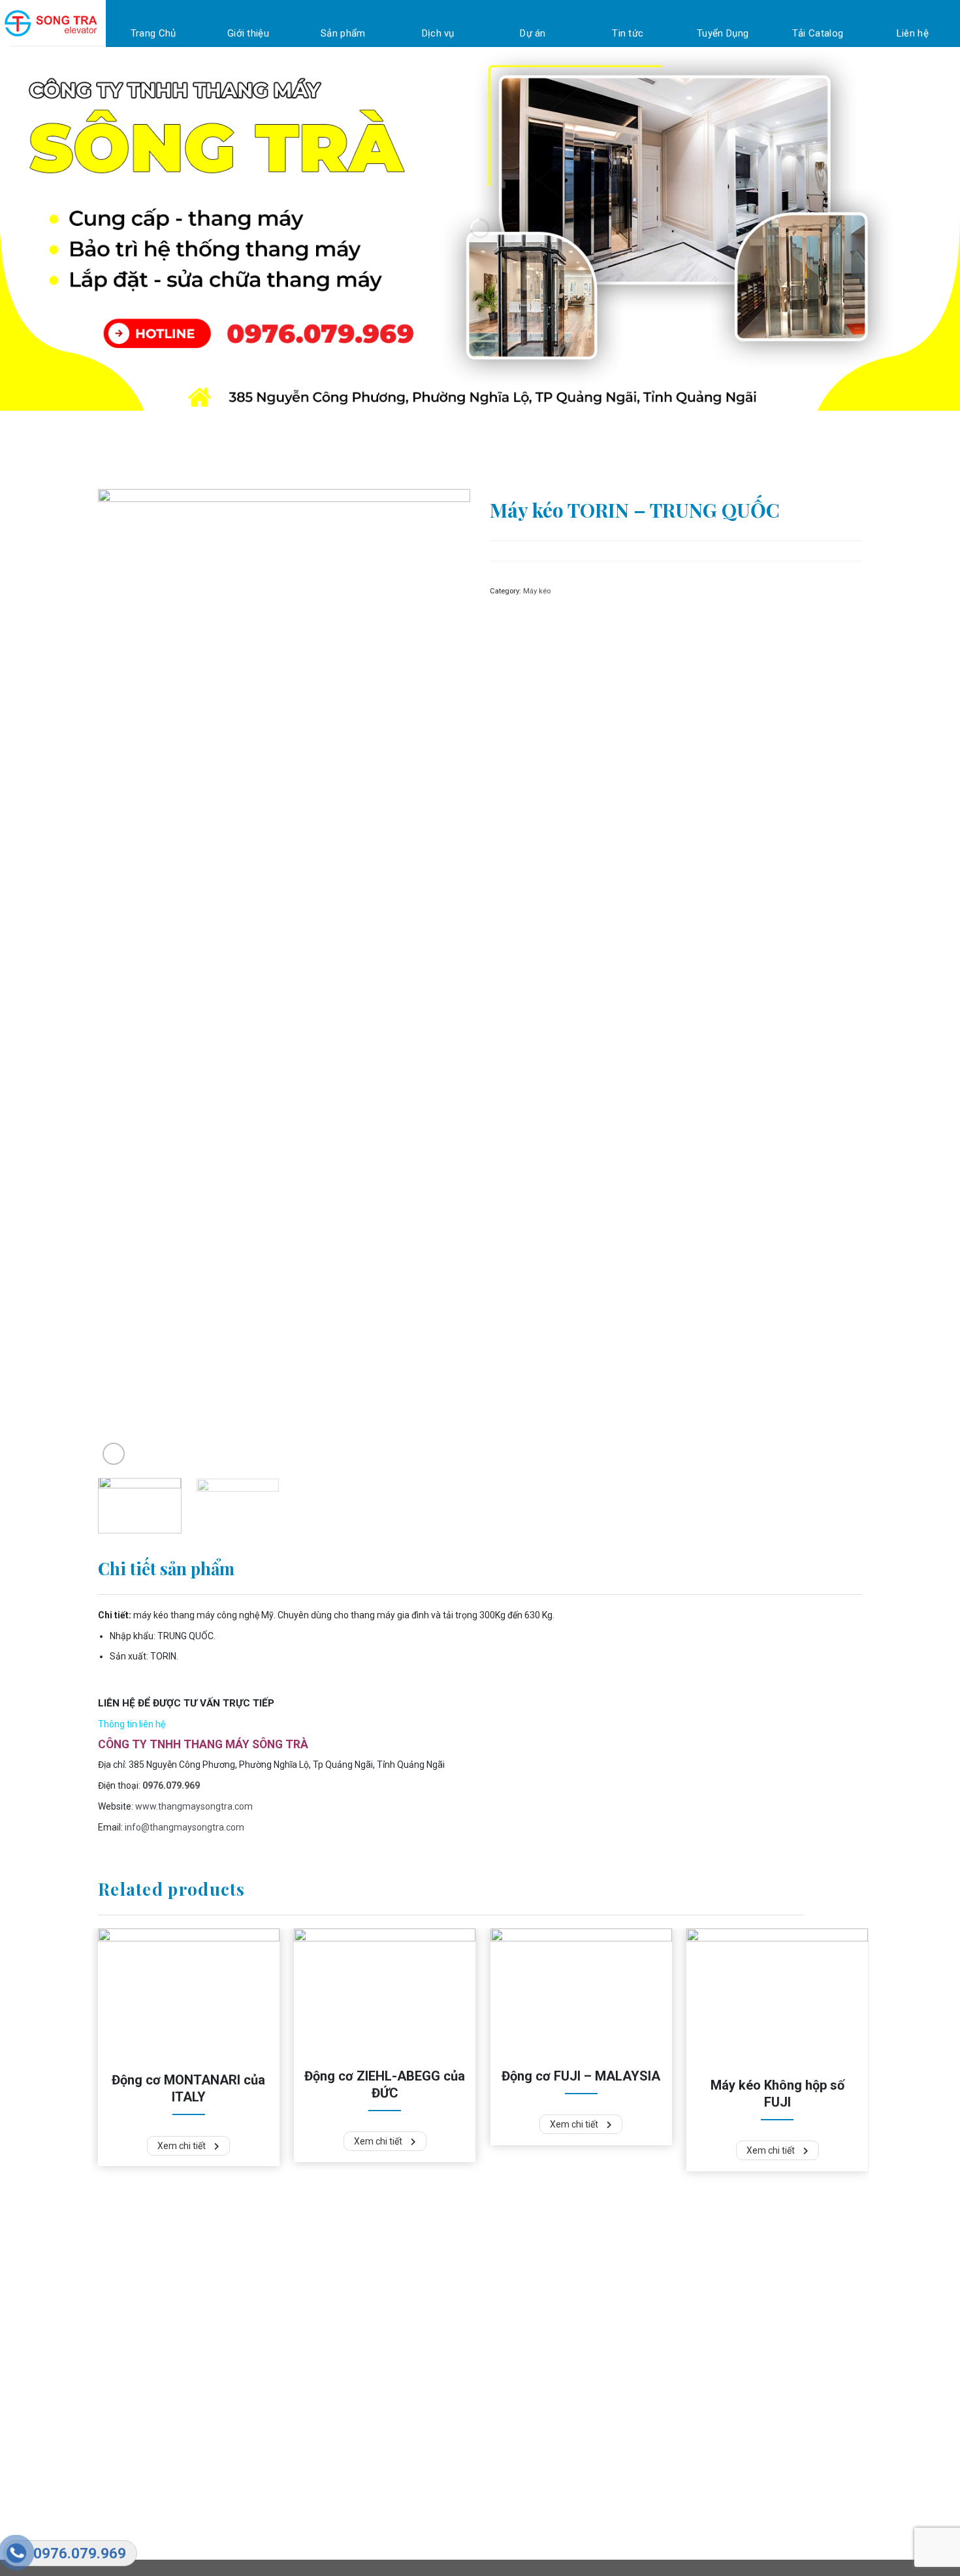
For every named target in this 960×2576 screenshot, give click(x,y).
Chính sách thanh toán (307, 2382)
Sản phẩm (343, 33)
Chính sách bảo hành (304, 2347)
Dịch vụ (438, 33)
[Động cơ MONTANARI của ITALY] (189, 1994)
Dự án (533, 33)
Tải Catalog (818, 33)
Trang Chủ (153, 33)
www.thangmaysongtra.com (194, 1806)
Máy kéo (537, 591)
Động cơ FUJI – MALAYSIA (581, 2076)
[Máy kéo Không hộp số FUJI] (777, 1996)
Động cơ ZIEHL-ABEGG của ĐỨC (385, 2084)
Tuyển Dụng (723, 33)
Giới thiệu (248, 33)
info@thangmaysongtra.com (184, 1827)
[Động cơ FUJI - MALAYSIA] (581, 1992)
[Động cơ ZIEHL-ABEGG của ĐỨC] (385, 1992)
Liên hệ (913, 33)
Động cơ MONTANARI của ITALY (188, 2088)
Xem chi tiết (183, 2146)
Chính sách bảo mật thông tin (321, 2400)
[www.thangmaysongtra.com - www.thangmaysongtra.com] (53, 23)
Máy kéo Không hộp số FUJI (777, 2094)
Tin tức (628, 33)
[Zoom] (114, 1454)
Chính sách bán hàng (304, 2364)
